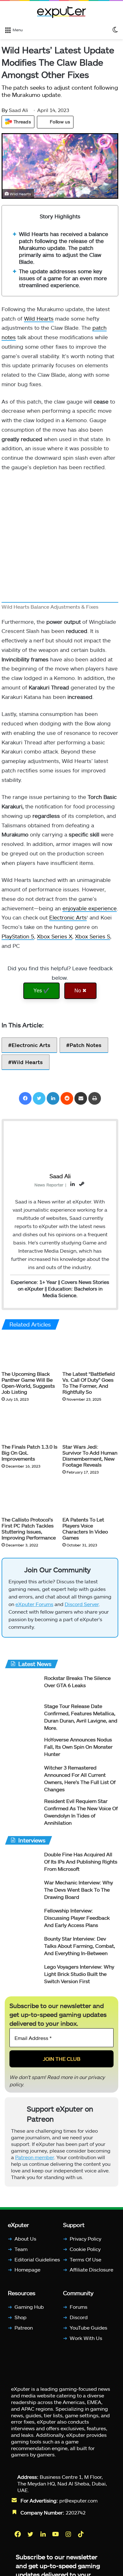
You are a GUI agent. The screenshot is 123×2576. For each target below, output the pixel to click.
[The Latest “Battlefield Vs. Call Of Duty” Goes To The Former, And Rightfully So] (90, 1352)
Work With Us (86, 2338)
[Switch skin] (115, 29)
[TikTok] (81, 2534)
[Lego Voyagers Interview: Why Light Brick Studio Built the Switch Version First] (22, 1975)
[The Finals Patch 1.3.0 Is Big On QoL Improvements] (29, 1425)
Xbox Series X (55, 936)
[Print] (95, 1098)
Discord (79, 2317)
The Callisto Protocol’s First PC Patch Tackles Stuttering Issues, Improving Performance (29, 1528)
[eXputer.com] (61, 12)
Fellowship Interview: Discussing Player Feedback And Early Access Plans (77, 1918)
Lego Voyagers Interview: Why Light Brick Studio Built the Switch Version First (79, 1974)
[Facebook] (25, 1098)
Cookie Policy (85, 2249)
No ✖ (80, 991)
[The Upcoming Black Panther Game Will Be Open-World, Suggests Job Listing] (29, 1352)
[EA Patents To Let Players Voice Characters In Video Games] (90, 1498)
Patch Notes (86, 1045)
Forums (79, 2307)
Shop (20, 2317)
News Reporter (49, 1185)
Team (21, 2249)
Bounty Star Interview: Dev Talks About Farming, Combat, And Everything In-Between (80, 1946)
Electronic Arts (68, 917)
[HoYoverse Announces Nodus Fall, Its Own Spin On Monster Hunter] (22, 1748)
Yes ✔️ (41, 991)
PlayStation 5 (18, 936)
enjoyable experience (90, 908)
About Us (25, 2239)
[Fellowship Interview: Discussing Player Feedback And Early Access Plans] (22, 1919)
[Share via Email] (81, 1098)
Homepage (27, 2269)
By (5, 110)
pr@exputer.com (78, 2500)
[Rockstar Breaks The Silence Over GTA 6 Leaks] (22, 1686)
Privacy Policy (85, 2239)
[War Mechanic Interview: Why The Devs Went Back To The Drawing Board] (22, 1891)
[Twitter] (39, 1098)
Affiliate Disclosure (91, 2269)
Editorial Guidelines (37, 2259)
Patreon (24, 2327)
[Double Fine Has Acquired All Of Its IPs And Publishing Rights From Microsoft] (22, 1863)
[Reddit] (67, 1098)
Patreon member (35, 2157)
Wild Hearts (39, 318)
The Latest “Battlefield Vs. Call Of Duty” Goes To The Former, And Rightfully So (89, 1383)
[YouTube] (56, 2534)
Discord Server (82, 1604)
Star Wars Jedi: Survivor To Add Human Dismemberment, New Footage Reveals (90, 1456)
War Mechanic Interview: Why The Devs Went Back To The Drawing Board (79, 1890)
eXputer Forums (34, 1604)
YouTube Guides (88, 2327)
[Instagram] (69, 2534)
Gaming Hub (29, 2307)
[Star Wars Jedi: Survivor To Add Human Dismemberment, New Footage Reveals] (90, 1425)
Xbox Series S (93, 936)
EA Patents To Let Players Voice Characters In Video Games (85, 1528)
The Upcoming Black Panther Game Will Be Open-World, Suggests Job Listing (28, 1383)
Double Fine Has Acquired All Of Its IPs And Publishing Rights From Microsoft (81, 1861)
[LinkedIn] (53, 1098)
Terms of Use (85, 2259)
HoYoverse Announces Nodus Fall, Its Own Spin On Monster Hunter (78, 1747)
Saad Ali (15, 110)
